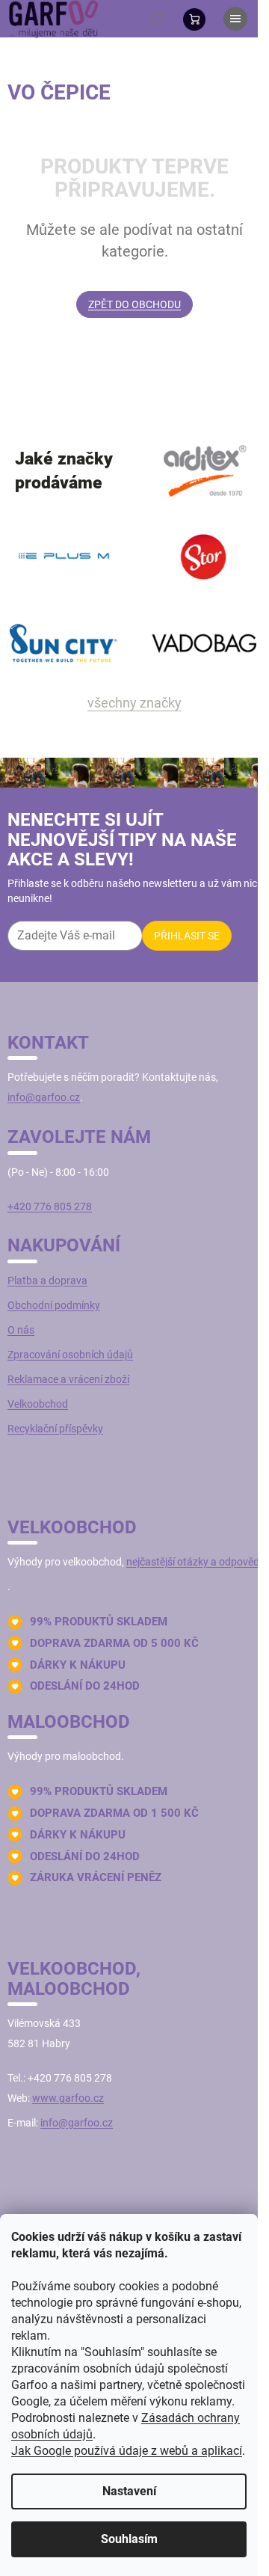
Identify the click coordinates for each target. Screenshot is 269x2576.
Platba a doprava (47, 1281)
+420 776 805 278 (50, 1206)
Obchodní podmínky (54, 1305)
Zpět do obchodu (134, 304)
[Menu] (235, 19)
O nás (21, 1330)
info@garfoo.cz (44, 1097)
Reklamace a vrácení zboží (68, 1379)
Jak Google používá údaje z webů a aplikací (127, 2451)
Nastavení (129, 2491)
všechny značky (134, 703)
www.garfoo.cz (68, 2098)
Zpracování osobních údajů (70, 1355)
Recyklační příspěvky (55, 1429)
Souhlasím (129, 2539)
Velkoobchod (38, 1404)
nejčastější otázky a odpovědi (194, 1562)
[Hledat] (157, 19)
